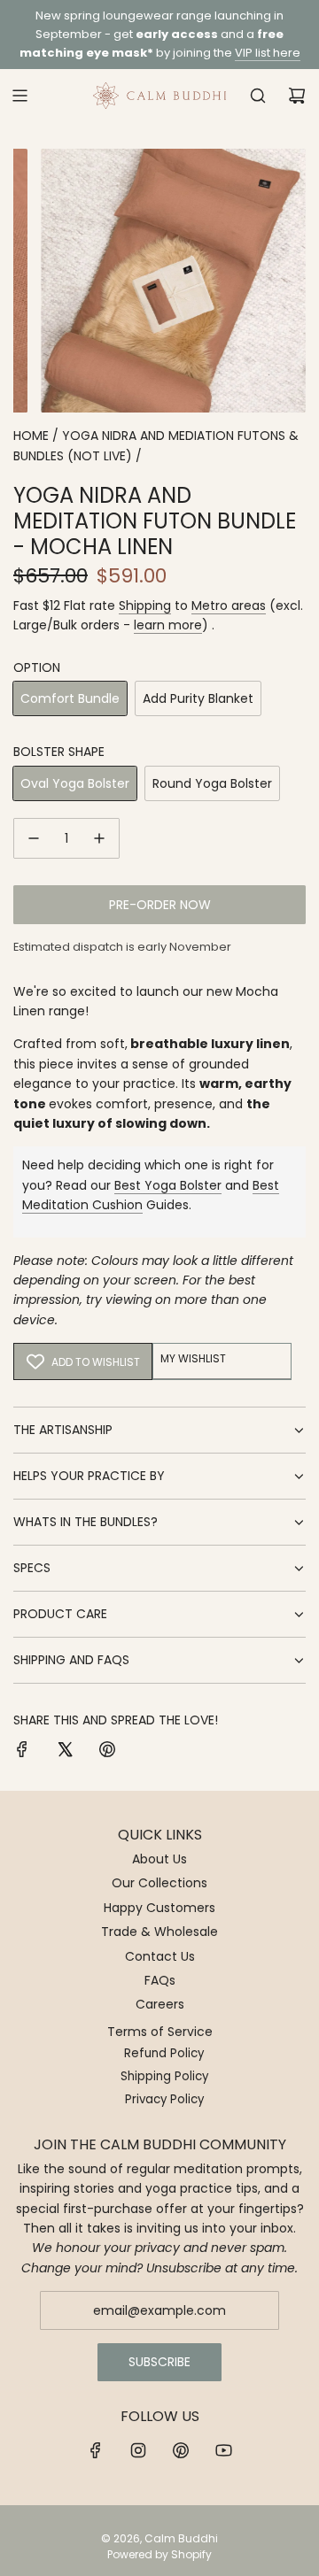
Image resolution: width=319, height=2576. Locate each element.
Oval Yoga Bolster (75, 783)
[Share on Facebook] (22, 1752)
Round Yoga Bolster (212, 783)
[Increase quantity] (99, 838)
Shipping (145, 605)
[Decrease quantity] (34, 838)
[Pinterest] (181, 2450)
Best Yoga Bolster (168, 1185)
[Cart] (297, 96)
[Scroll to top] (287, 2556)
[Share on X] (65, 1752)
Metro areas (229, 605)
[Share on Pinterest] (107, 1752)
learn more (168, 625)
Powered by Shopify (159, 2554)
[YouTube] (223, 2450)
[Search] (258, 96)
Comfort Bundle (70, 698)
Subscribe (159, 2362)
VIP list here (268, 53)
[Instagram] (138, 2450)
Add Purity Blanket (198, 698)
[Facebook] (96, 2450)
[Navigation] (19, 96)
